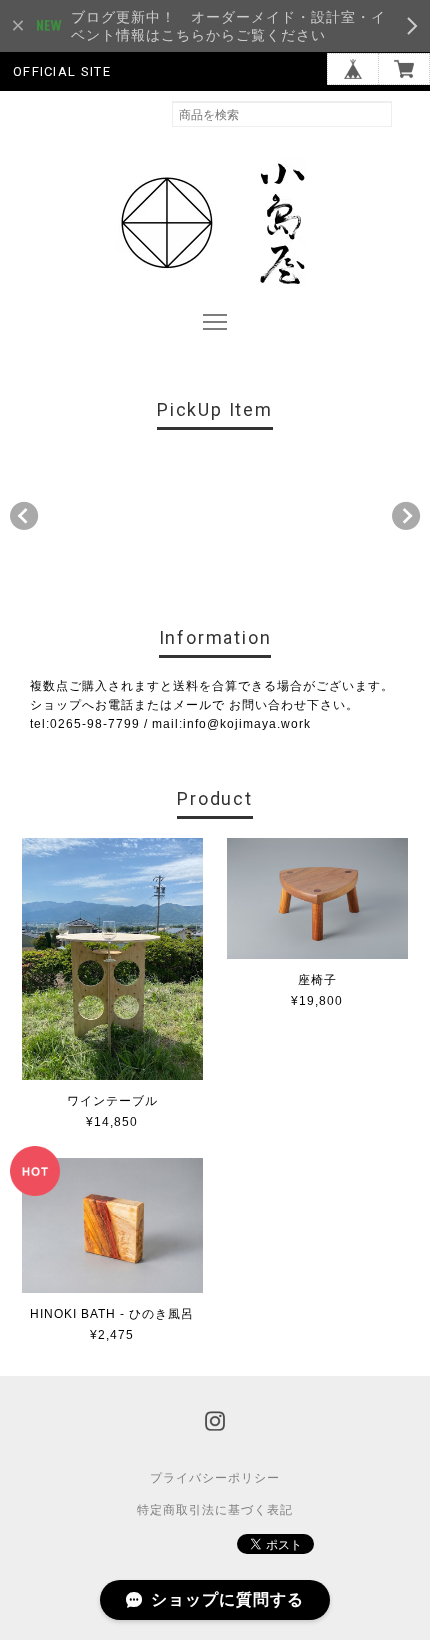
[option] (78, 511)
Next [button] (406, 516)
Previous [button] (24, 516)
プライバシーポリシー (215, 1478)
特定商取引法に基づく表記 (215, 1510)
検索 (411, 114)
